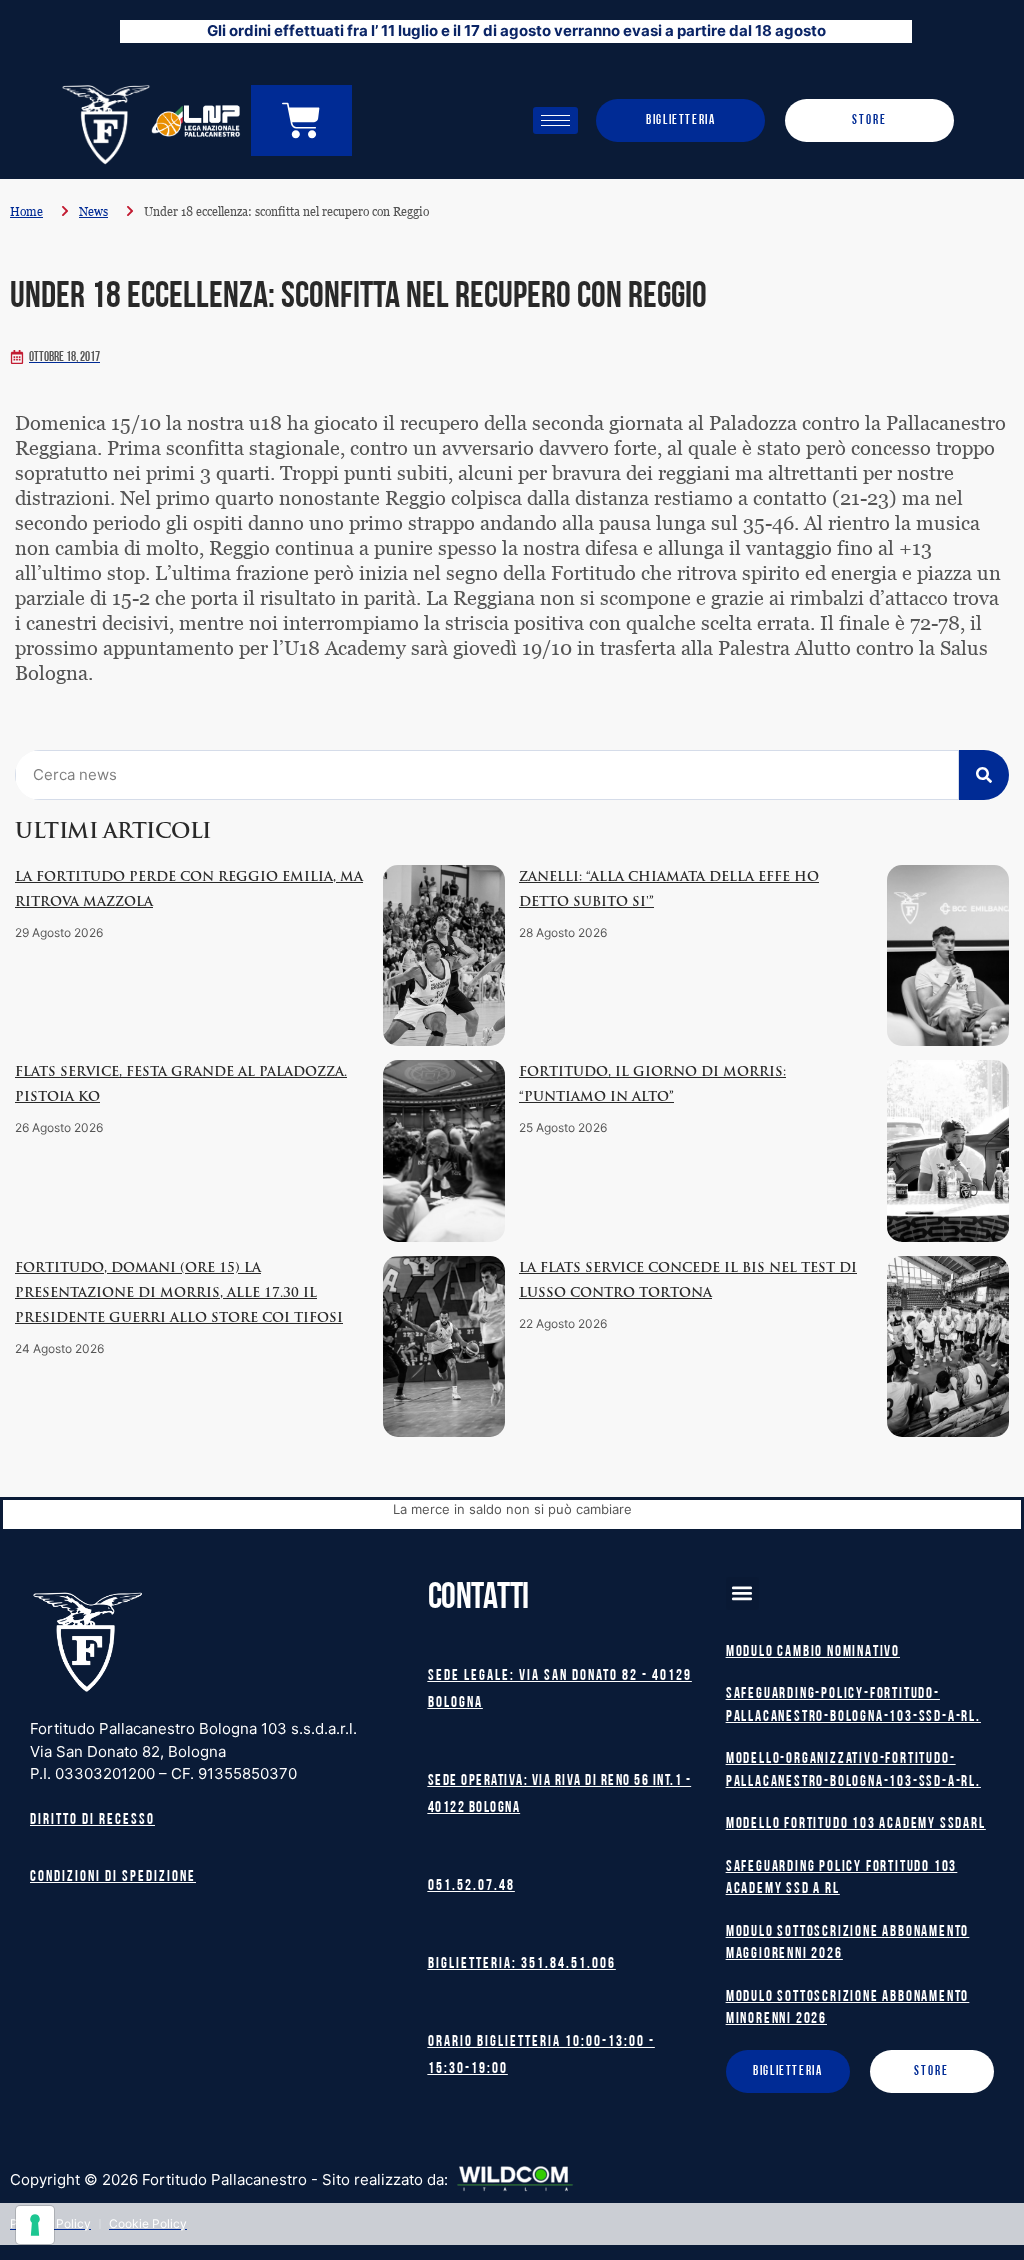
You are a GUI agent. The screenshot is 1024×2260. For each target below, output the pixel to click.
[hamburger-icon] (555, 120)
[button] (742, 1593)
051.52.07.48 (471, 1886)
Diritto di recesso (92, 1820)
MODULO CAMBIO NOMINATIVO (813, 1652)
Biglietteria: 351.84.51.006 (522, 1964)
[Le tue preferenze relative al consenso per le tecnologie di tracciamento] (35, 2225)
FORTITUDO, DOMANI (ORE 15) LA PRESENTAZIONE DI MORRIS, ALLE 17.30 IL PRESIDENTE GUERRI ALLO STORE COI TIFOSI (179, 1293)
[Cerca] (984, 775)
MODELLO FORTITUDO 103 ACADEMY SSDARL (856, 1824)
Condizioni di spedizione (113, 1877)
